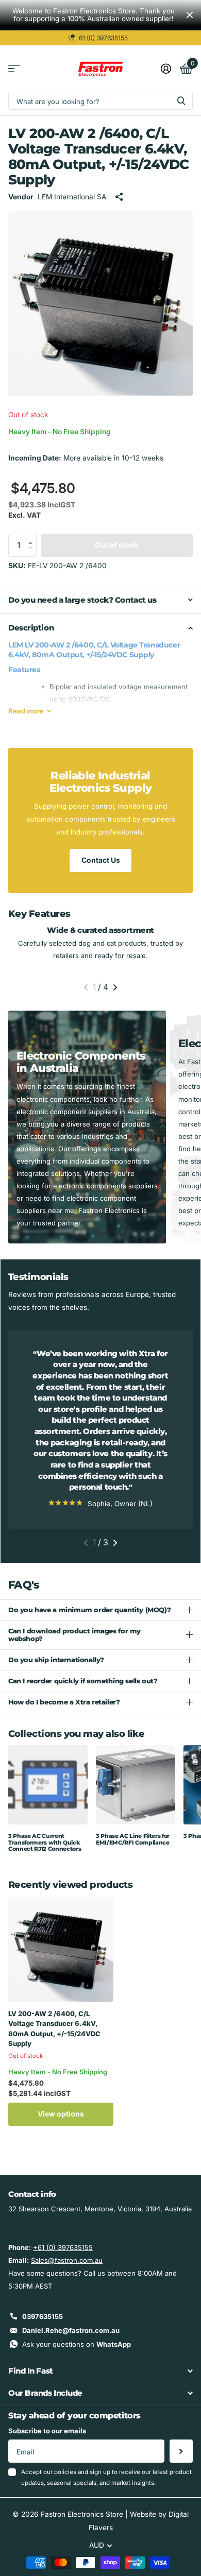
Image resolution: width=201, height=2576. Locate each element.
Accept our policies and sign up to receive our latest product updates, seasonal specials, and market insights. (106, 2477)
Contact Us (101, 860)
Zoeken (181, 101)
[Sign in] (166, 69)
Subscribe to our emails (47, 2431)
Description (31, 628)
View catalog (14, 69)
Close (190, 15)
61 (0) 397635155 (103, 38)
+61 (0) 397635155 (63, 2247)
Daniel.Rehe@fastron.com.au (71, 2330)
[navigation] (86, 987)
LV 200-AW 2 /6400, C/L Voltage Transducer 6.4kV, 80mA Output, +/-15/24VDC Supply (54, 2029)
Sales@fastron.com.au (67, 2260)
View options (61, 2114)
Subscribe (181, 2451)
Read (26, 711)
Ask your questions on (77, 2344)
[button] (33, 537)
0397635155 (43, 2316)
